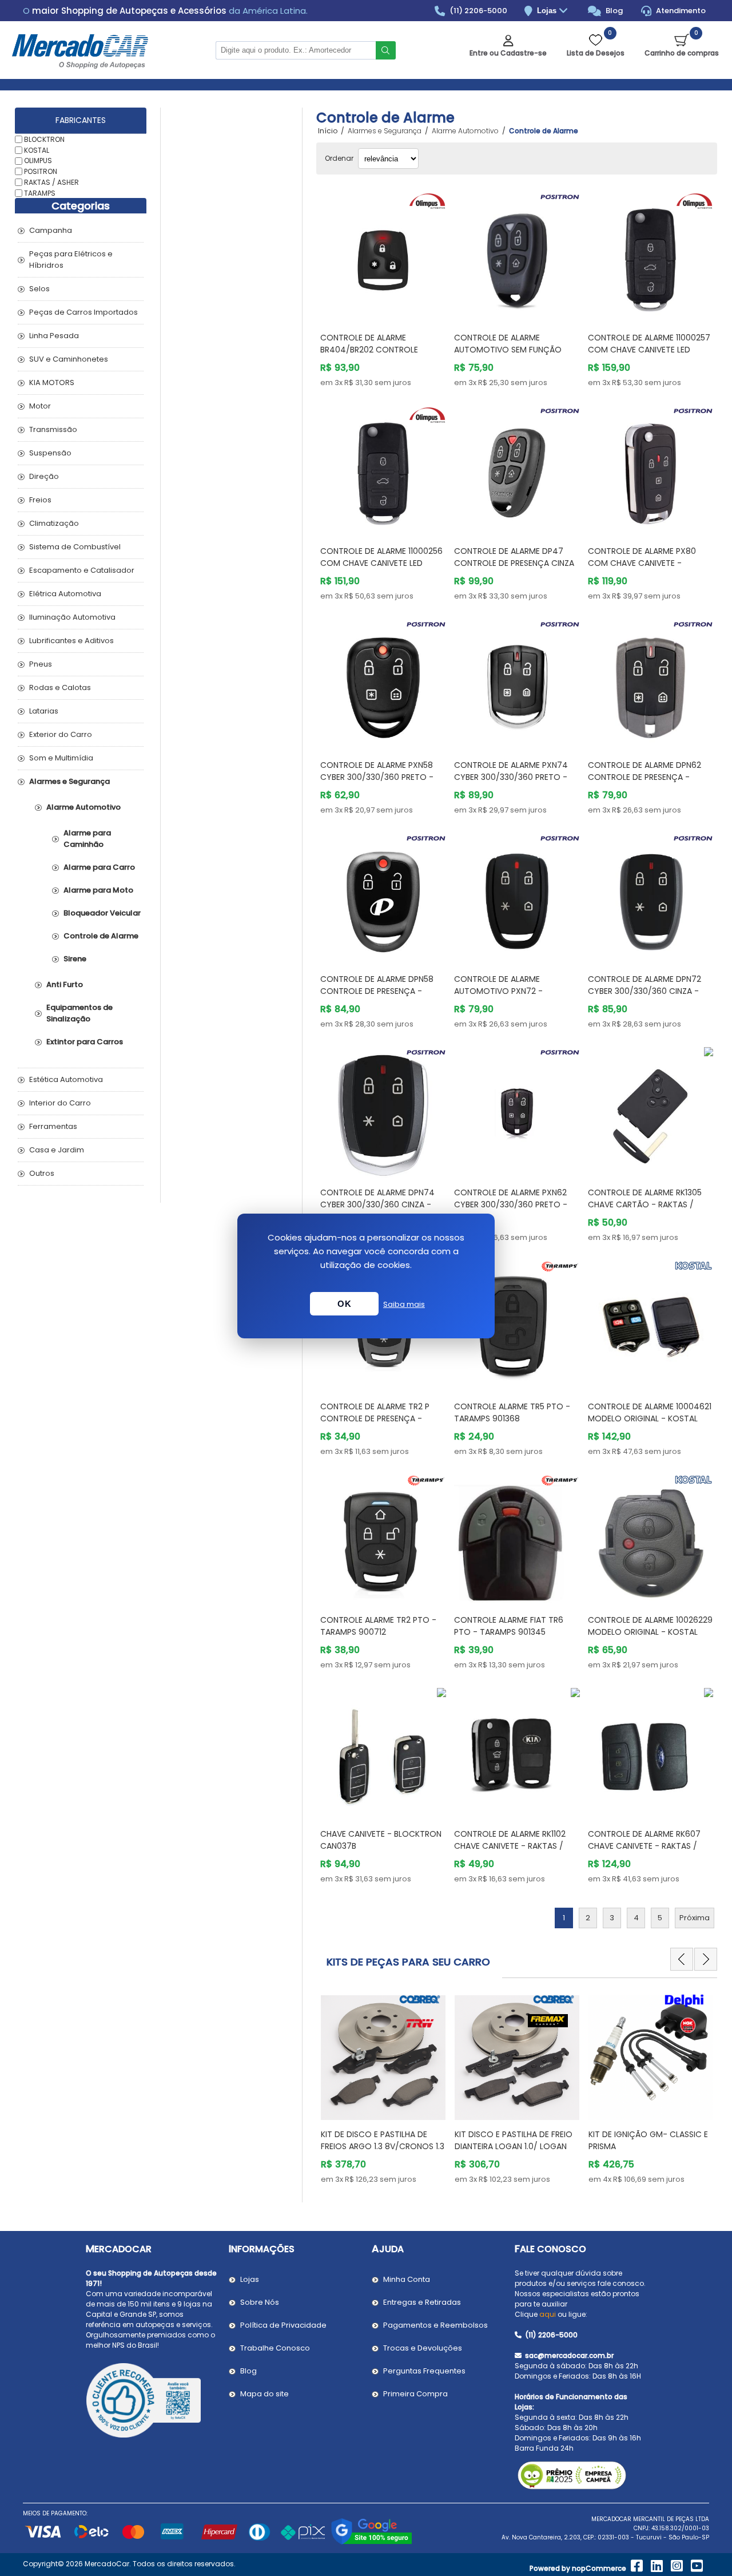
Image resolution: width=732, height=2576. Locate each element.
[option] (383, 2087)
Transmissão (53, 429)
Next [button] (706, 1959)
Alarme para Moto (98, 890)
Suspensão (50, 453)
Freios (40, 500)
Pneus (41, 664)
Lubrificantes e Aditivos (71, 641)
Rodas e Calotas (60, 687)
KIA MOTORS (52, 383)
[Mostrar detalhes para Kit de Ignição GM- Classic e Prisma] (517, 2052)
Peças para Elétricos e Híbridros (71, 259)
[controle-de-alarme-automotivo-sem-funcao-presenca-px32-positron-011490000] (517, 255)
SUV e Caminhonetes (69, 359)
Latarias (44, 711)
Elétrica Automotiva (65, 594)
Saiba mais (404, 1304)
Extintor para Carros (85, 1042)
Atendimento (680, 11)
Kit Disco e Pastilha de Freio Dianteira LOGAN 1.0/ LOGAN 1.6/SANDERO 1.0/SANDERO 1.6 (380, 2146)
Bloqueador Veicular (102, 913)
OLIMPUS (38, 160)
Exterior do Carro (61, 734)
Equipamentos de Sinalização (79, 1013)
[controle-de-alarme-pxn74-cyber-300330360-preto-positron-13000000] (517, 682)
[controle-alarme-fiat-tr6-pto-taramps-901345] (517, 1537)
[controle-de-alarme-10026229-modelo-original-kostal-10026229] (651, 1537)
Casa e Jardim (57, 1150)
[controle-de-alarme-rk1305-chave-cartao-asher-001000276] (651, 1110)
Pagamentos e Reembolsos (435, 2325)
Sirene (75, 959)
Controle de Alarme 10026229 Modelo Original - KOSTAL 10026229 (650, 1632)
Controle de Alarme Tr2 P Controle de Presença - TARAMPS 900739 (375, 1418)
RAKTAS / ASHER (51, 182)
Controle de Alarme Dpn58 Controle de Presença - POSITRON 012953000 (377, 991)
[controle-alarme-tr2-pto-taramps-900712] (383, 1537)
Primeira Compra (415, 2394)
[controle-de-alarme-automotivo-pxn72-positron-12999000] (517, 896)
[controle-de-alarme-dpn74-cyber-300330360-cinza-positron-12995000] (383, 1110)
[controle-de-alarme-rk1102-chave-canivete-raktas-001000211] (517, 1751)
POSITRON (41, 171)
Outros (42, 1173)
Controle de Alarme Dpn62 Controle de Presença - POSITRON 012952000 (645, 777)
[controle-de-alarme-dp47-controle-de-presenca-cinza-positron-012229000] (517, 469)
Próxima (695, 1918)
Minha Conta (407, 2279)
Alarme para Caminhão (87, 839)
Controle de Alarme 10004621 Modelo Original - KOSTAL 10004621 (650, 1418)
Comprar (393, 301)
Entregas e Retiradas (422, 2302)
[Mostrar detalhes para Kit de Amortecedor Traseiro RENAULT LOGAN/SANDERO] (651, 2052)
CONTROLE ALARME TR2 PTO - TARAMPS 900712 (378, 1626)
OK (344, 1304)
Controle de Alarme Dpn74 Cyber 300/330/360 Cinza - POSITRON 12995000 (377, 1204)
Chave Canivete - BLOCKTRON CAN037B (381, 1840)
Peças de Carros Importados (83, 312)
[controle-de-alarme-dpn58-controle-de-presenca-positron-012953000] (383, 896)
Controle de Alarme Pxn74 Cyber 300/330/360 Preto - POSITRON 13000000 (511, 777)
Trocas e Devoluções (423, 2348)
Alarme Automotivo (83, 807)
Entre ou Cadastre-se (508, 53)
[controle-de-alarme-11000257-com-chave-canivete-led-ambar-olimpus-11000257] (651, 255)
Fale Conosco (550, 2249)
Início (328, 131)
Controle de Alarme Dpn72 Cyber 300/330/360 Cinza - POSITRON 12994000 (645, 991)
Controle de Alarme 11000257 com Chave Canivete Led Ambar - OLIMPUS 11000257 (649, 350)
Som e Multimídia (61, 758)
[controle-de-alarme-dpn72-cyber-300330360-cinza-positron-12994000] (651, 896)
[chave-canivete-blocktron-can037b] (383, 1751)
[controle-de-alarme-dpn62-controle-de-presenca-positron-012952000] (651, 682)
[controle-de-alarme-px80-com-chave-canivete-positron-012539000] (651, 469)
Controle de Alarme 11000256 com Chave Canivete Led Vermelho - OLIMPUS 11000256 (381, 563)
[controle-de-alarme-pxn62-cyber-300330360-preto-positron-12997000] (517, 1110)
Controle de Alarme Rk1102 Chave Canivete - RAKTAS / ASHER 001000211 (510, 1846)
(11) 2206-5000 (478, 11)
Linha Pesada (54, 336)
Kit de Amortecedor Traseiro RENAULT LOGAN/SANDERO (651, 2140)
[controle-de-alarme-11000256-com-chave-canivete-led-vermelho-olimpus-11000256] (383, 469)
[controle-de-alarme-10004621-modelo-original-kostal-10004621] (651, 1323)
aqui (548, 2314)
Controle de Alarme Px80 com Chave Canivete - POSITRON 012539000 (642, 563)
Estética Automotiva (66, 1079)
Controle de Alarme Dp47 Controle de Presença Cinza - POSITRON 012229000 (514, 563)
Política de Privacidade (283, 2325)
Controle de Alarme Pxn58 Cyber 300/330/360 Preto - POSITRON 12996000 (377, 777)
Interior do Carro (60, 1103)
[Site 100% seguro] (371, 2543)
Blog (613, 11)
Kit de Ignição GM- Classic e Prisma (514, 2140)
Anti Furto (65, 984)
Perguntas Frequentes (424, 2371)
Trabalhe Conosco (275, 2348)
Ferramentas (53, 1126)
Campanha (51, 230)
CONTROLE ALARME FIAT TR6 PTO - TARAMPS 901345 (509, 1626)
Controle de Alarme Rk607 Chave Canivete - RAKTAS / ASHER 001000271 (644, 1846)
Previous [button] (682, 1959)
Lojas (548, 11)
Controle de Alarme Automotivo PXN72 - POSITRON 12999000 (498, 991)
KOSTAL (37, 150)
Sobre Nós (260, 2302)
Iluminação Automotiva (72, 617)
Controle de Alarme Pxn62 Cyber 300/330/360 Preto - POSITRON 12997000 (511, 1204)
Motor (40, 406)
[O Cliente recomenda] (152, 2402)
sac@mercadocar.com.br (568, 2355)
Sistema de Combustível (75, 547)
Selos (39, 289)
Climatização (54, 523)
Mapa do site (264, 2394)
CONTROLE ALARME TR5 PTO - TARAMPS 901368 (512, 1412)
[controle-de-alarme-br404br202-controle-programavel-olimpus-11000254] (383, 255)
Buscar (386, 50)
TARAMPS (40, 193)
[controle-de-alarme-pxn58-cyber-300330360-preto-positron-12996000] (383, 682)
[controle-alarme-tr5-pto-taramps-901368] (517, 1323)
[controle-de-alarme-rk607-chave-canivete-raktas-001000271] (651, 1751)
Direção (44, 476)
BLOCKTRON (44, 139)
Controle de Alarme (101, 936)
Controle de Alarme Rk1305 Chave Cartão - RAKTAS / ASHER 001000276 (645, 1204)
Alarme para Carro (99, 867)
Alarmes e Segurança (69, 781)
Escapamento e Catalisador (82, 570)
